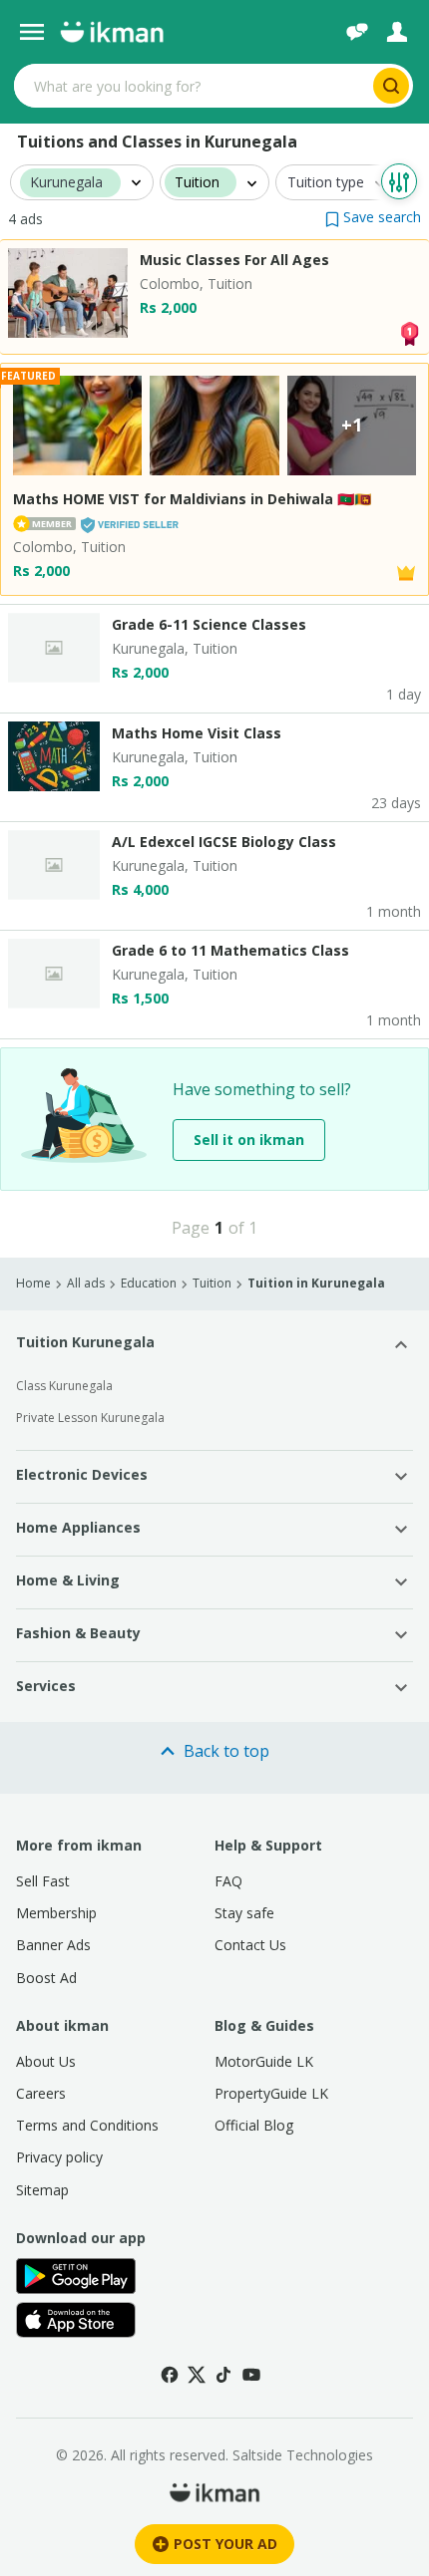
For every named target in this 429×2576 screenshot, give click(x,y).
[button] (373, 217)
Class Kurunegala (64, 1386)
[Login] (397, 32)
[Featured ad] (406, 571)
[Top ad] (409, 331)
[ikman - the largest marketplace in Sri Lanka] (112, 32)
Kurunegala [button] (66, 183)
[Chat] (357, 32)
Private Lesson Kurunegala (90, 1418)
